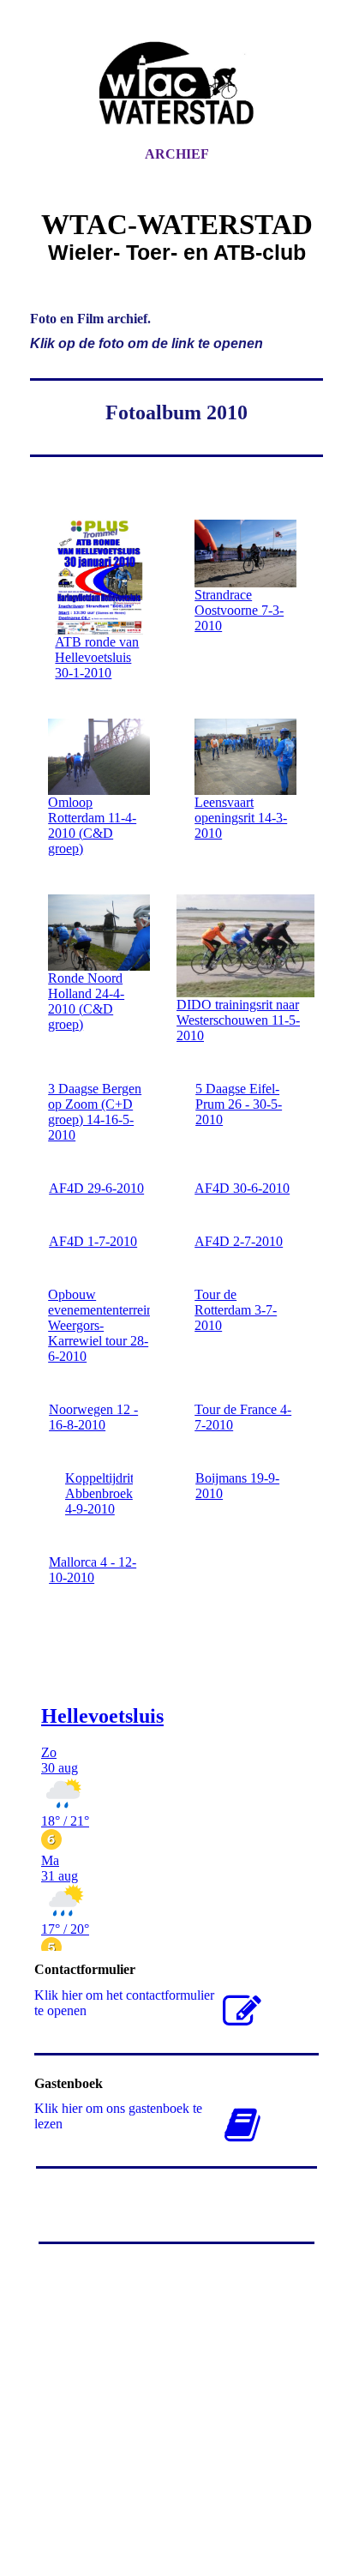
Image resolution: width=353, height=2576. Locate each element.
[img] (176, 88)
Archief (177, 154)
